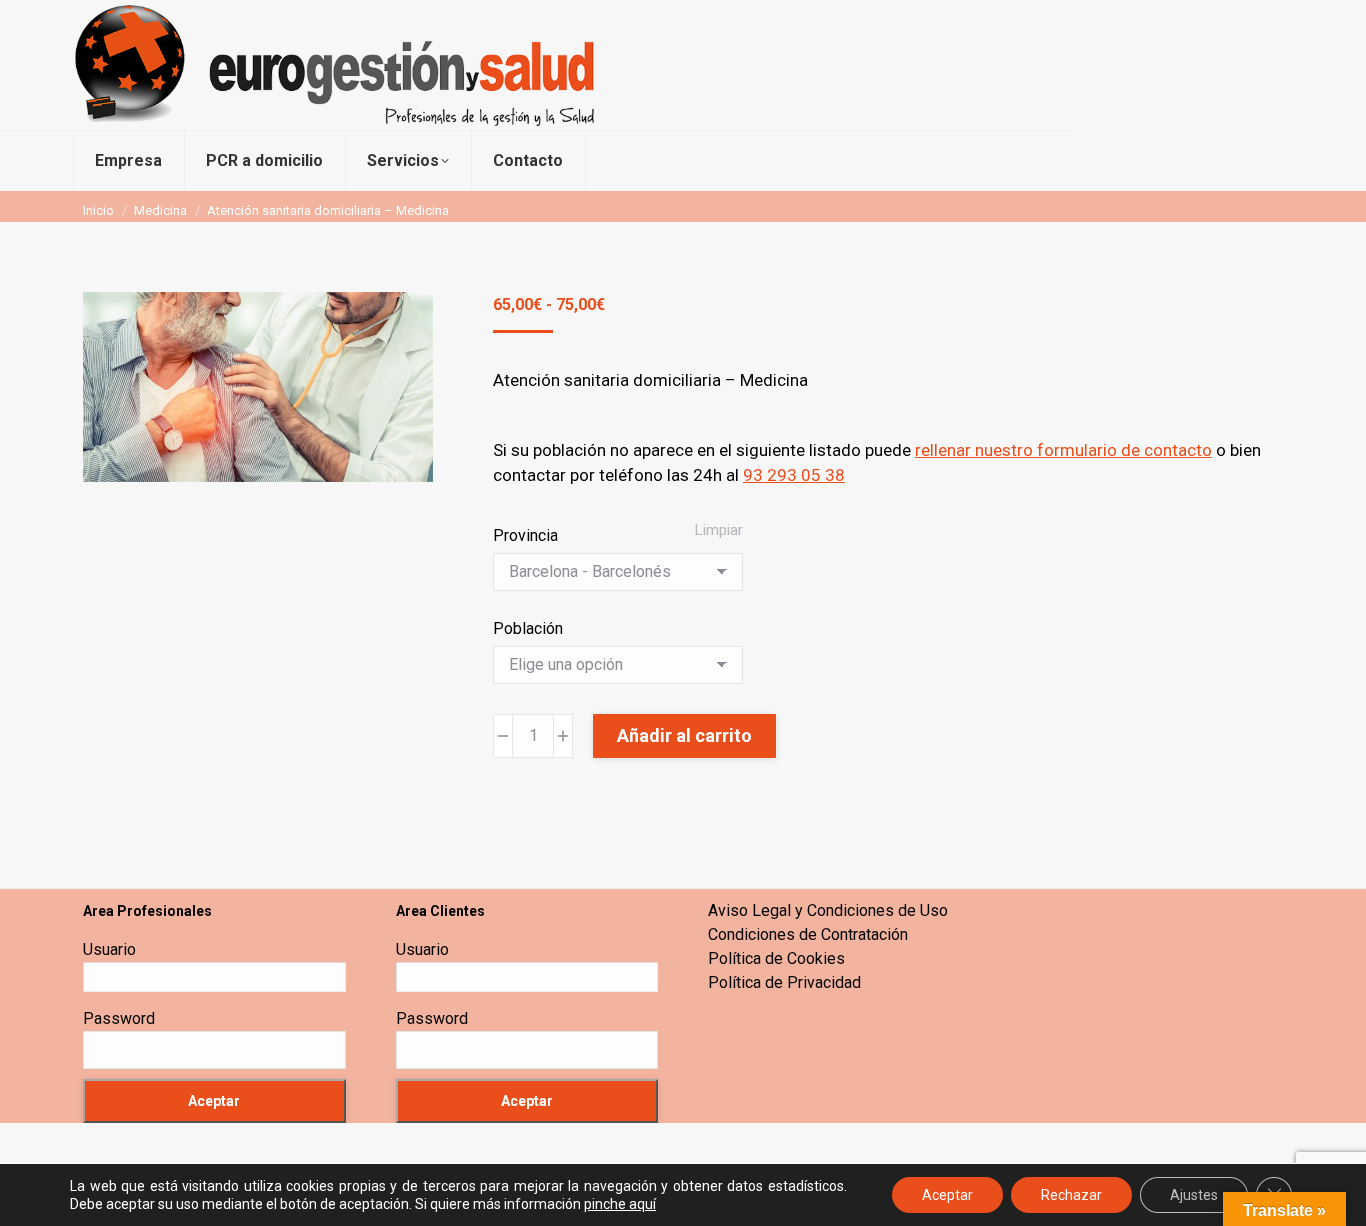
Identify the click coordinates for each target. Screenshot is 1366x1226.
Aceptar (947, 1195)
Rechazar (1071, 1195)
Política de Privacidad (784, 982)
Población (528, 628)
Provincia (525, 535)
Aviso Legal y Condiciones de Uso (828, 910)
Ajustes (1194, 1195)
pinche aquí (620, 1204)
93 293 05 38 (794, 475)
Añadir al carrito (684, 735)
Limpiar (719, 530)
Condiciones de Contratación (808, 934)
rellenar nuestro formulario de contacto (1063, 450)
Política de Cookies (776, 958)
